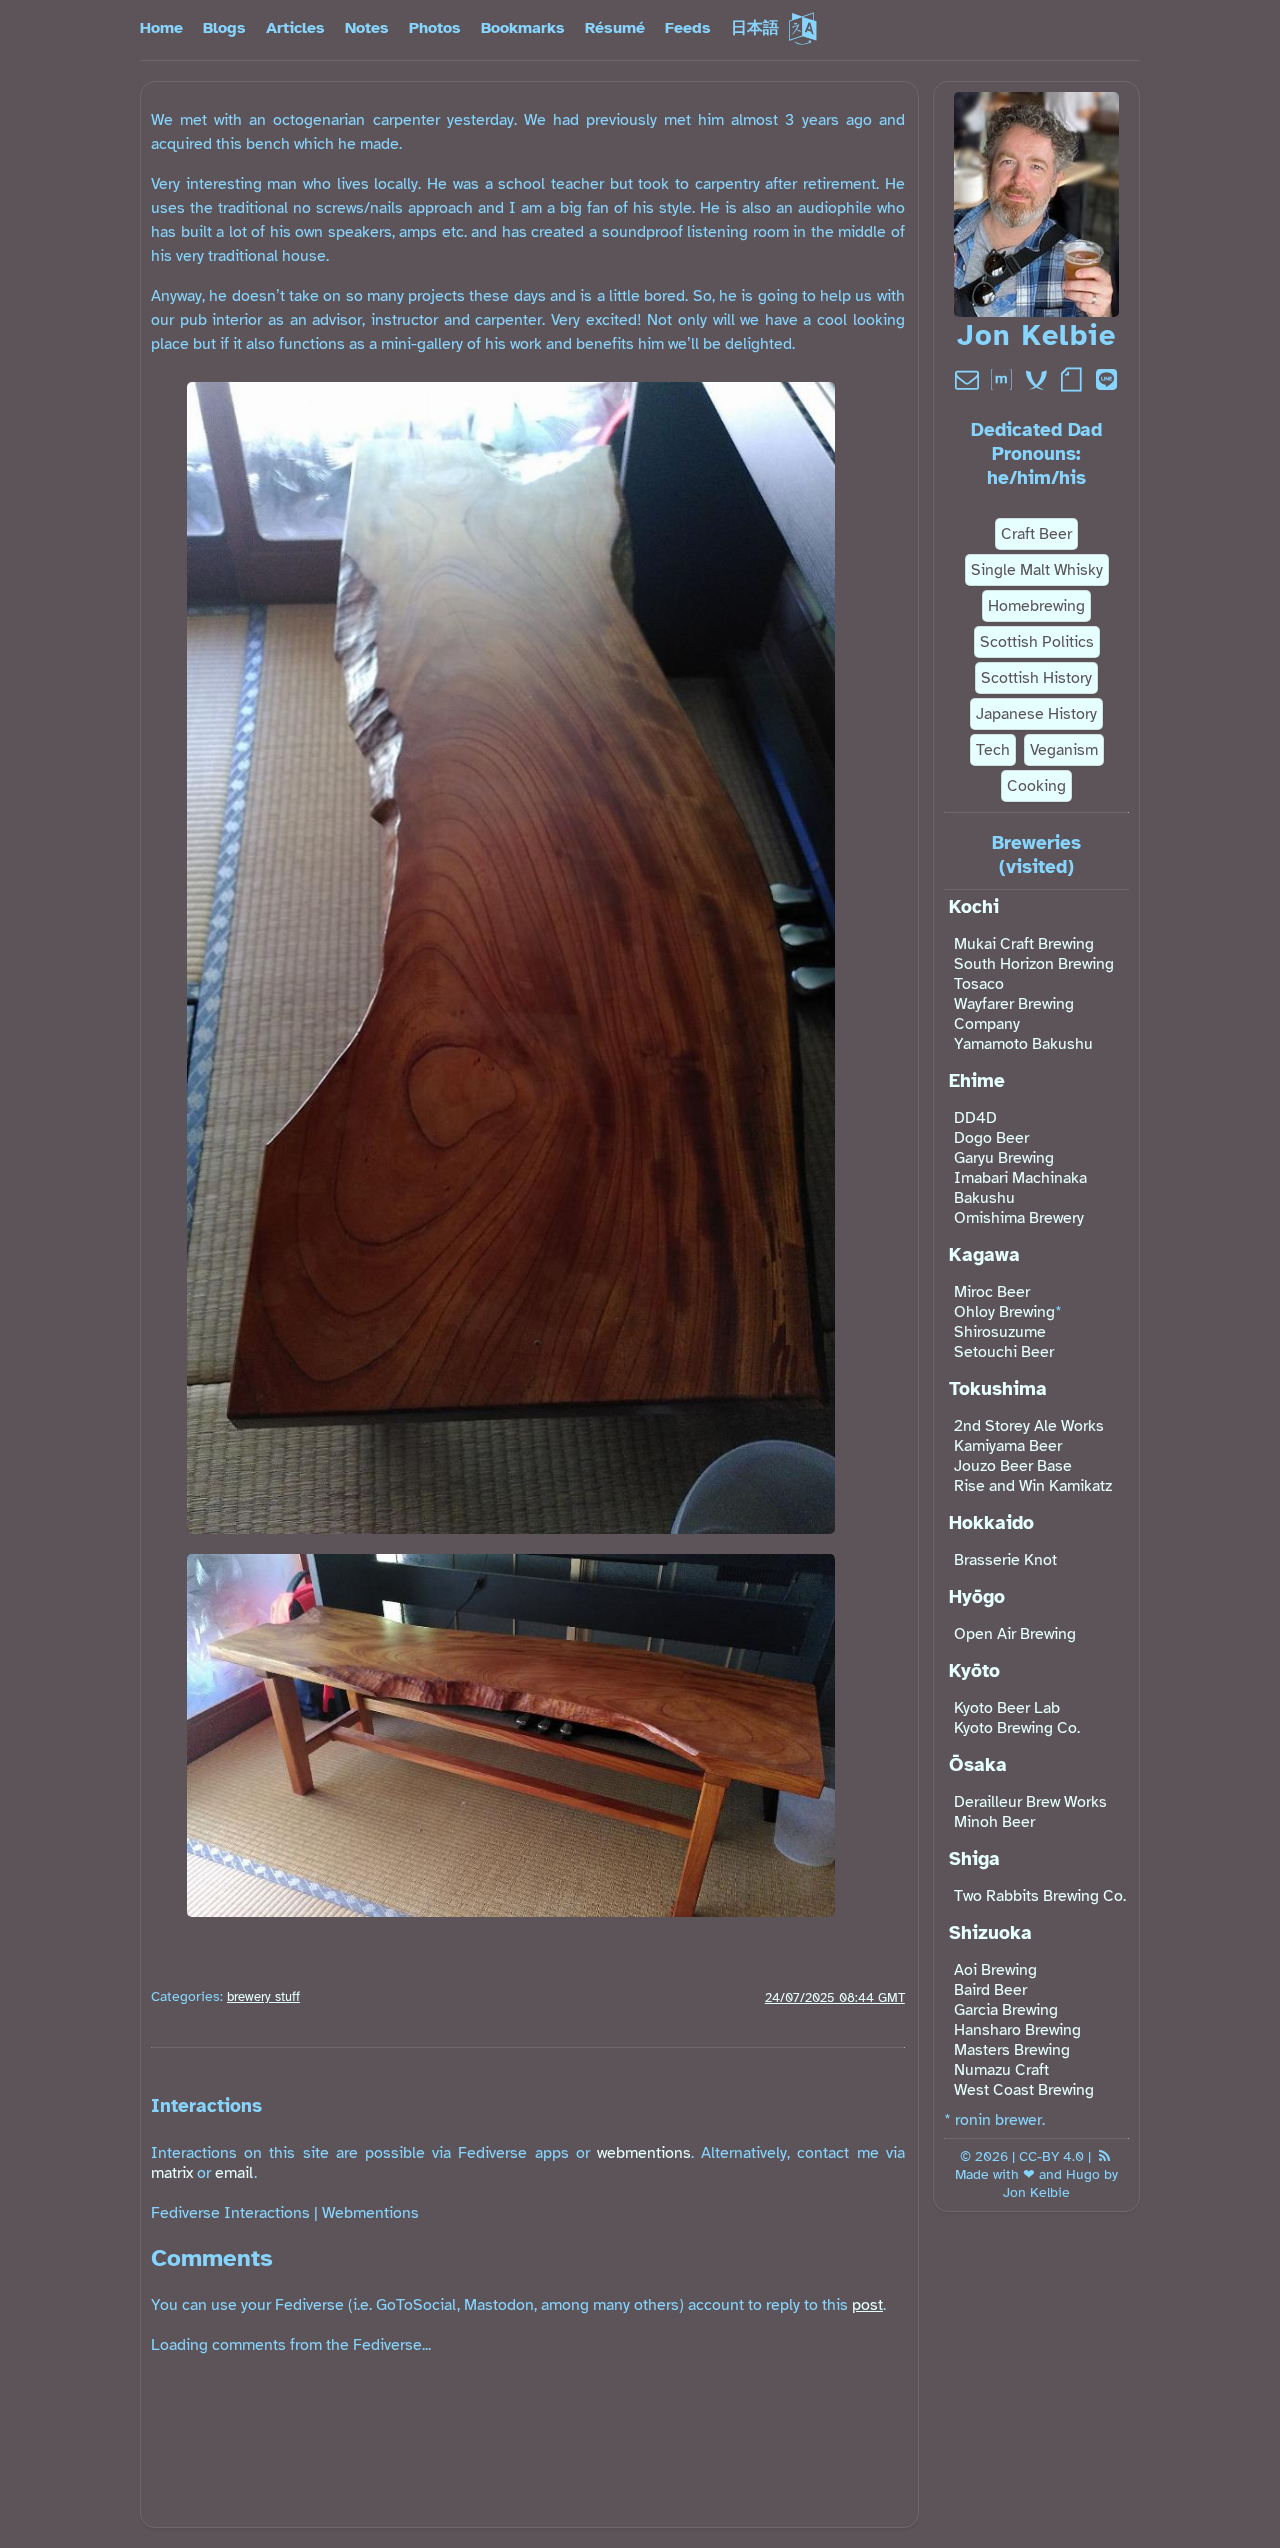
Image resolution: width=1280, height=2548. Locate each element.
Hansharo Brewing (1017, 2030)
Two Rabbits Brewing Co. (1040, 1896)
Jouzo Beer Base (1013, 1466)
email (234, 2173)
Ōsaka (978, 1765)
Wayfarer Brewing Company (1014, 1014)
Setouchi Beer (1004, 1352)
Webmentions (370, 2213)
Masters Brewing (1012, 2050)
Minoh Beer (994, 1822)
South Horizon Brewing (1034, 964)
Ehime (977, 1081)
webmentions (644, 2153)
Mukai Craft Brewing (1024, 944)
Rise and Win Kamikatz (1033, 1486)
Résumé (615, 28)
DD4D (975, 1118)
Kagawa (984, 1255)
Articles (295, 28)
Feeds (688, 28)
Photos (435, 28)
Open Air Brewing (1015, 1634)
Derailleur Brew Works (1030, 1802)
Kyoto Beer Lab (1007, 1708)
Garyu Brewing (1004, 1158)
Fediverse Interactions (230, 2213)
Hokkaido (991, 1523)
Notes (367, 28)
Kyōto (974, 1671)
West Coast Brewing (1024, 2090)
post (867, 2305)
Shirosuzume (1000, 1332)
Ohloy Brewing (1004, 1312)
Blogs (224, 28)
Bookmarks (523, 28)
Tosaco (979, 984)
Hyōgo (977, 1597)
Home (161, 28)
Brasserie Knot (1005, 1560)
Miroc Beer (992, 1292)
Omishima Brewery (1019, 1218)
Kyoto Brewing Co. (1017, 1728)
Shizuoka (990, 1933)
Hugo (1083, 2174)
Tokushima (998, 1389)
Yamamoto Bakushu (1023, 1044)
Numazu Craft (1001, 2070)
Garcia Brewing (1006, 2010)
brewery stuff (263, 1997)
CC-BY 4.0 (1051, 2156)
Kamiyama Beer (1008, 1446)
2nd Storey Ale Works (1029, 1426)
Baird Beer (990, 1990)
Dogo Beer (991, 1138)
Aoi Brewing (995, 1970)
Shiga (974, 1859)
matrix (172, 2173)
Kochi (974, 907)
